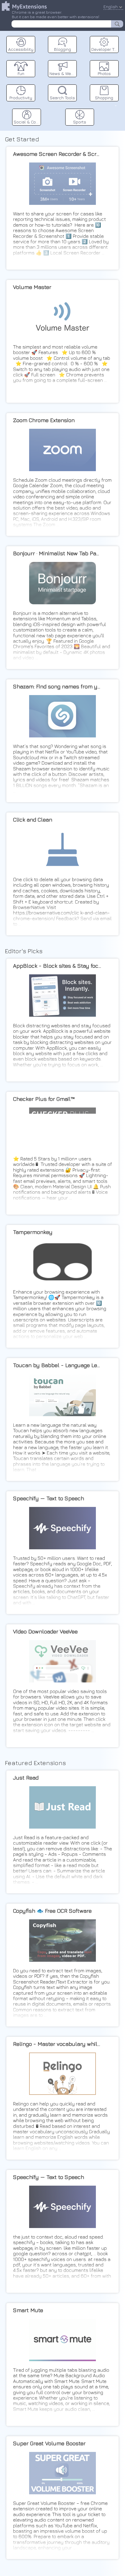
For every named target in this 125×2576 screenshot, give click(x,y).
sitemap (116, 105)
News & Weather (63, 73)
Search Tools (62, 98)
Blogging (62, 49)
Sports (80, 122)
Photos (104, 73)
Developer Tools (105, 49)
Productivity (21, 98)
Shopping (104, 98)
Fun (21, 73)
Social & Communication (27, 122)
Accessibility (21, 49)
